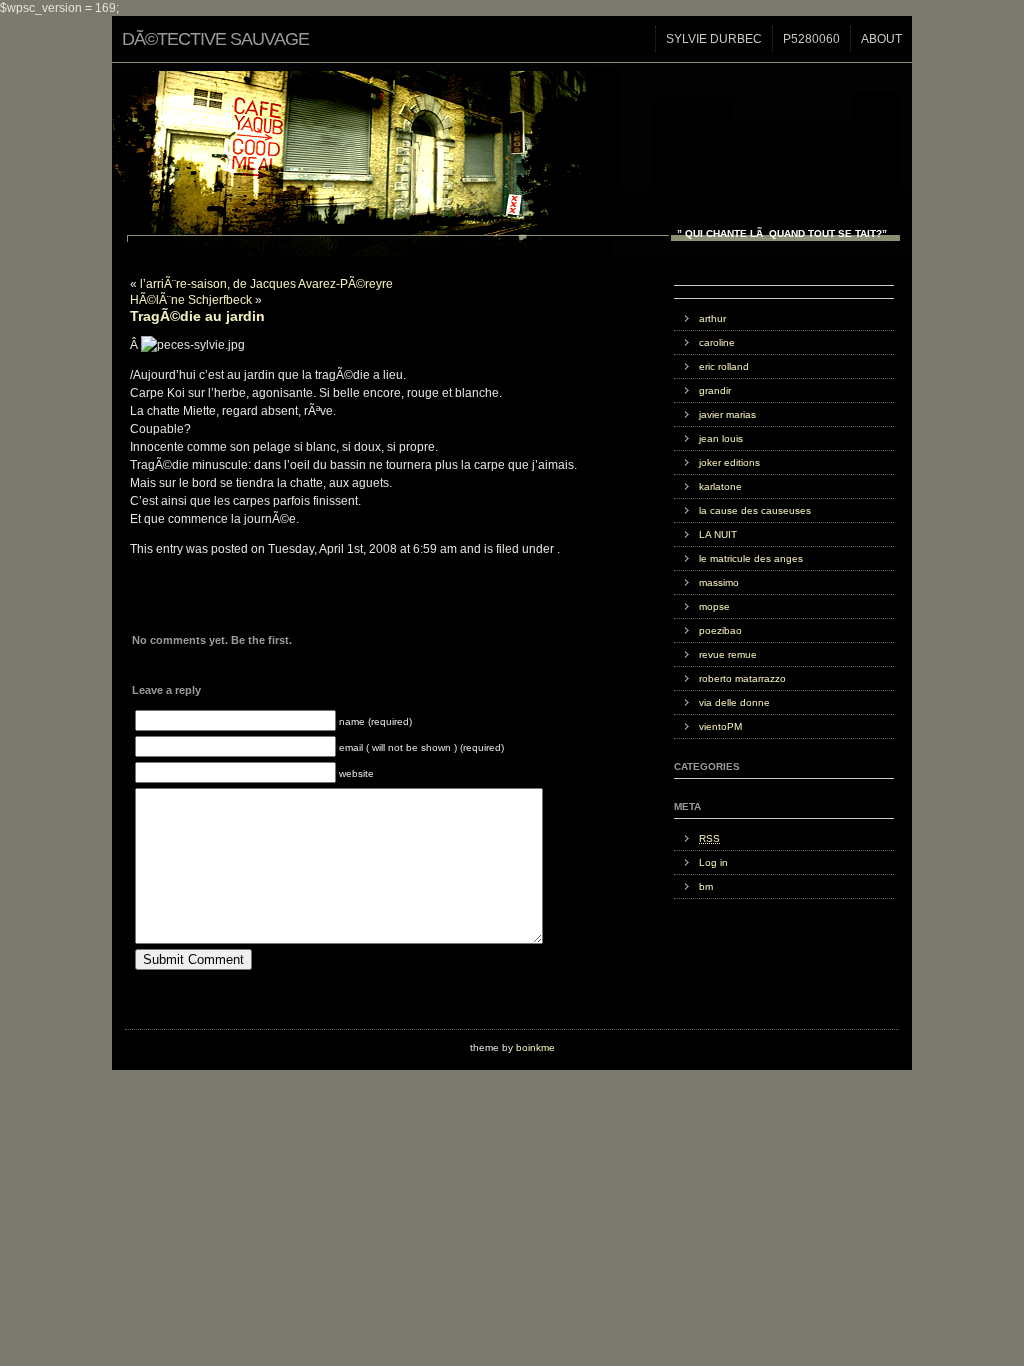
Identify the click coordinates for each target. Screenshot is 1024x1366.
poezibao (720, 630)
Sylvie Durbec (714, 39)
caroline (717, 342)
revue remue (728, 654)
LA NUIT (718, 534)
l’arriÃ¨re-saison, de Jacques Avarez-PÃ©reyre (266, 284)
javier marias (727, 414)
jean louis (721, 438)
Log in (713, 862)
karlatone (720, 486)
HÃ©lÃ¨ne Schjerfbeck (191, 300)
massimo (719, 582)
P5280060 (811, 39)
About (881, 39)
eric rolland (724, 366)
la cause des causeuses (755, 510)
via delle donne (734, 702)
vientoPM (720, 726)
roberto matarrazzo (742, 678)
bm (706, 886)
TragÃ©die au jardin (197, 316)
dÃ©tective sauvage (215, 39)
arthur (712, 318)
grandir (715, 390)
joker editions (729, 462)
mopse (714, 606)
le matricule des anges (751, 558)
